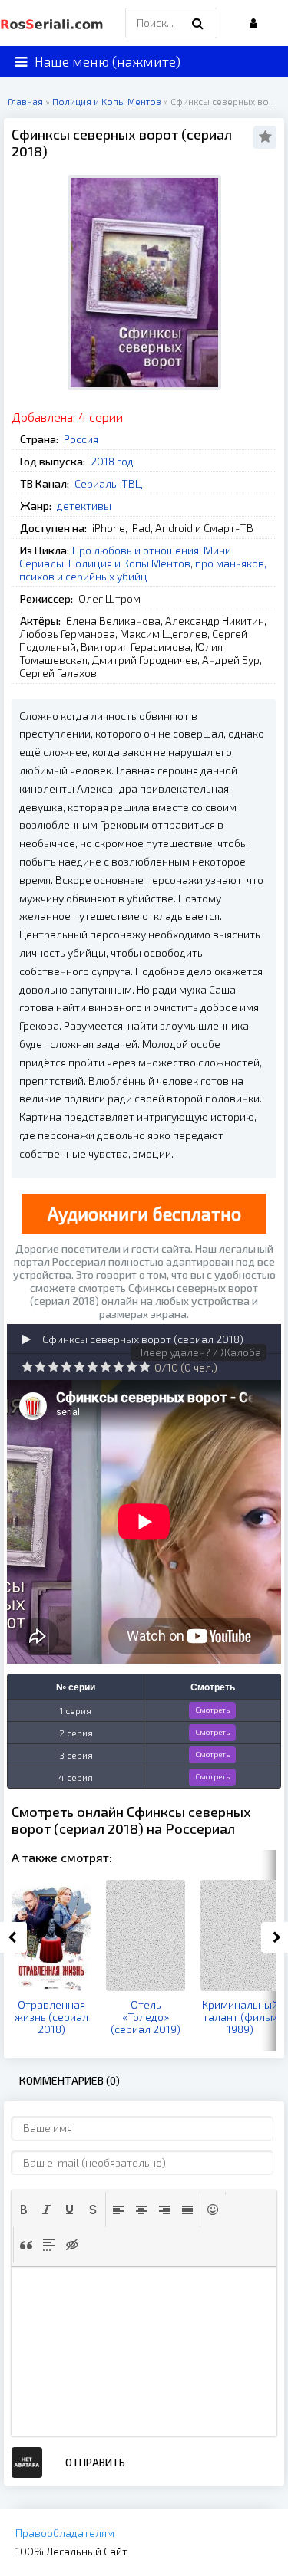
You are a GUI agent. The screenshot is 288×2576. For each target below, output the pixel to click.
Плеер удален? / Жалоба (199, 1352)
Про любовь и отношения (136, 550)
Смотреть (212, 1710)
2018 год (112, 461)
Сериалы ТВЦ (108, 483)
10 (145, 1367)
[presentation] (24, 2210)
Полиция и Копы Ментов (129, 563)
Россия (81, 439)
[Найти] (198, 23)
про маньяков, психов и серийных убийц (143, 570)
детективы (84, 506)
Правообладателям (65, 2533)
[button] (24, 2210)
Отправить (95, 2462)
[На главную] (54, 23)
